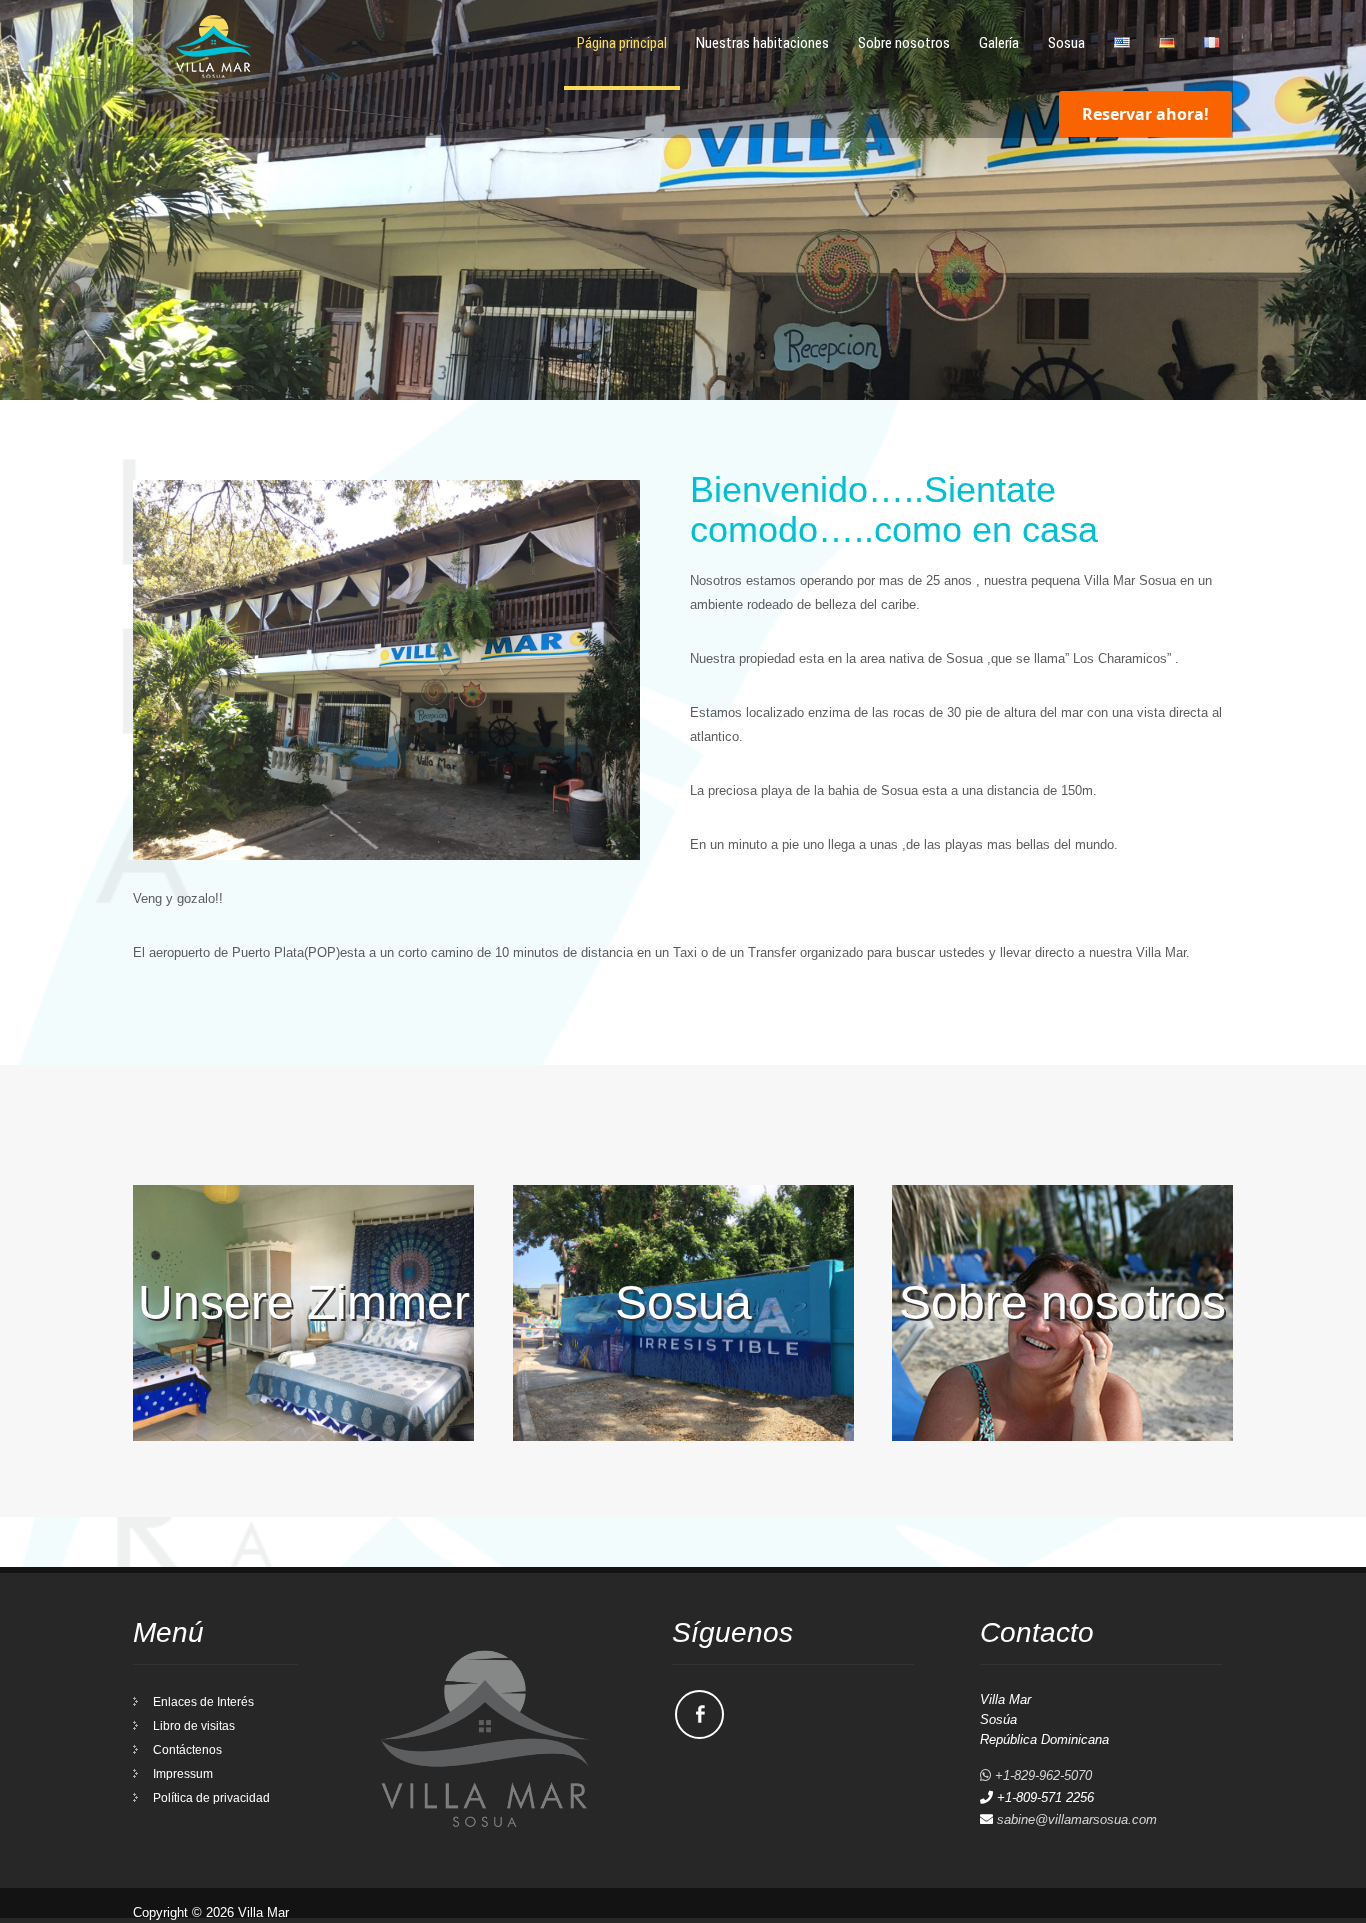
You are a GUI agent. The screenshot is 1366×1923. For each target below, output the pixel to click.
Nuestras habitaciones (762, 43)
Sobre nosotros (904, 43)
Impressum (183, 1774)
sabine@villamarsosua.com (1077, 1819)
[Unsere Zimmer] (303, 1436)
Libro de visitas (194, 1726)
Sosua (1066, 43)
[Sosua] (683, 1436)
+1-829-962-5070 (1041, 1775)
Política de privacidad (211, 1798)
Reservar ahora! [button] (1145, 114)
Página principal (622, 43)
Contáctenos (187, 1750)
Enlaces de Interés (203, 1702)
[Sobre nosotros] (1062, 1436)
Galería (999, 43)
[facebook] (699, 1714)
